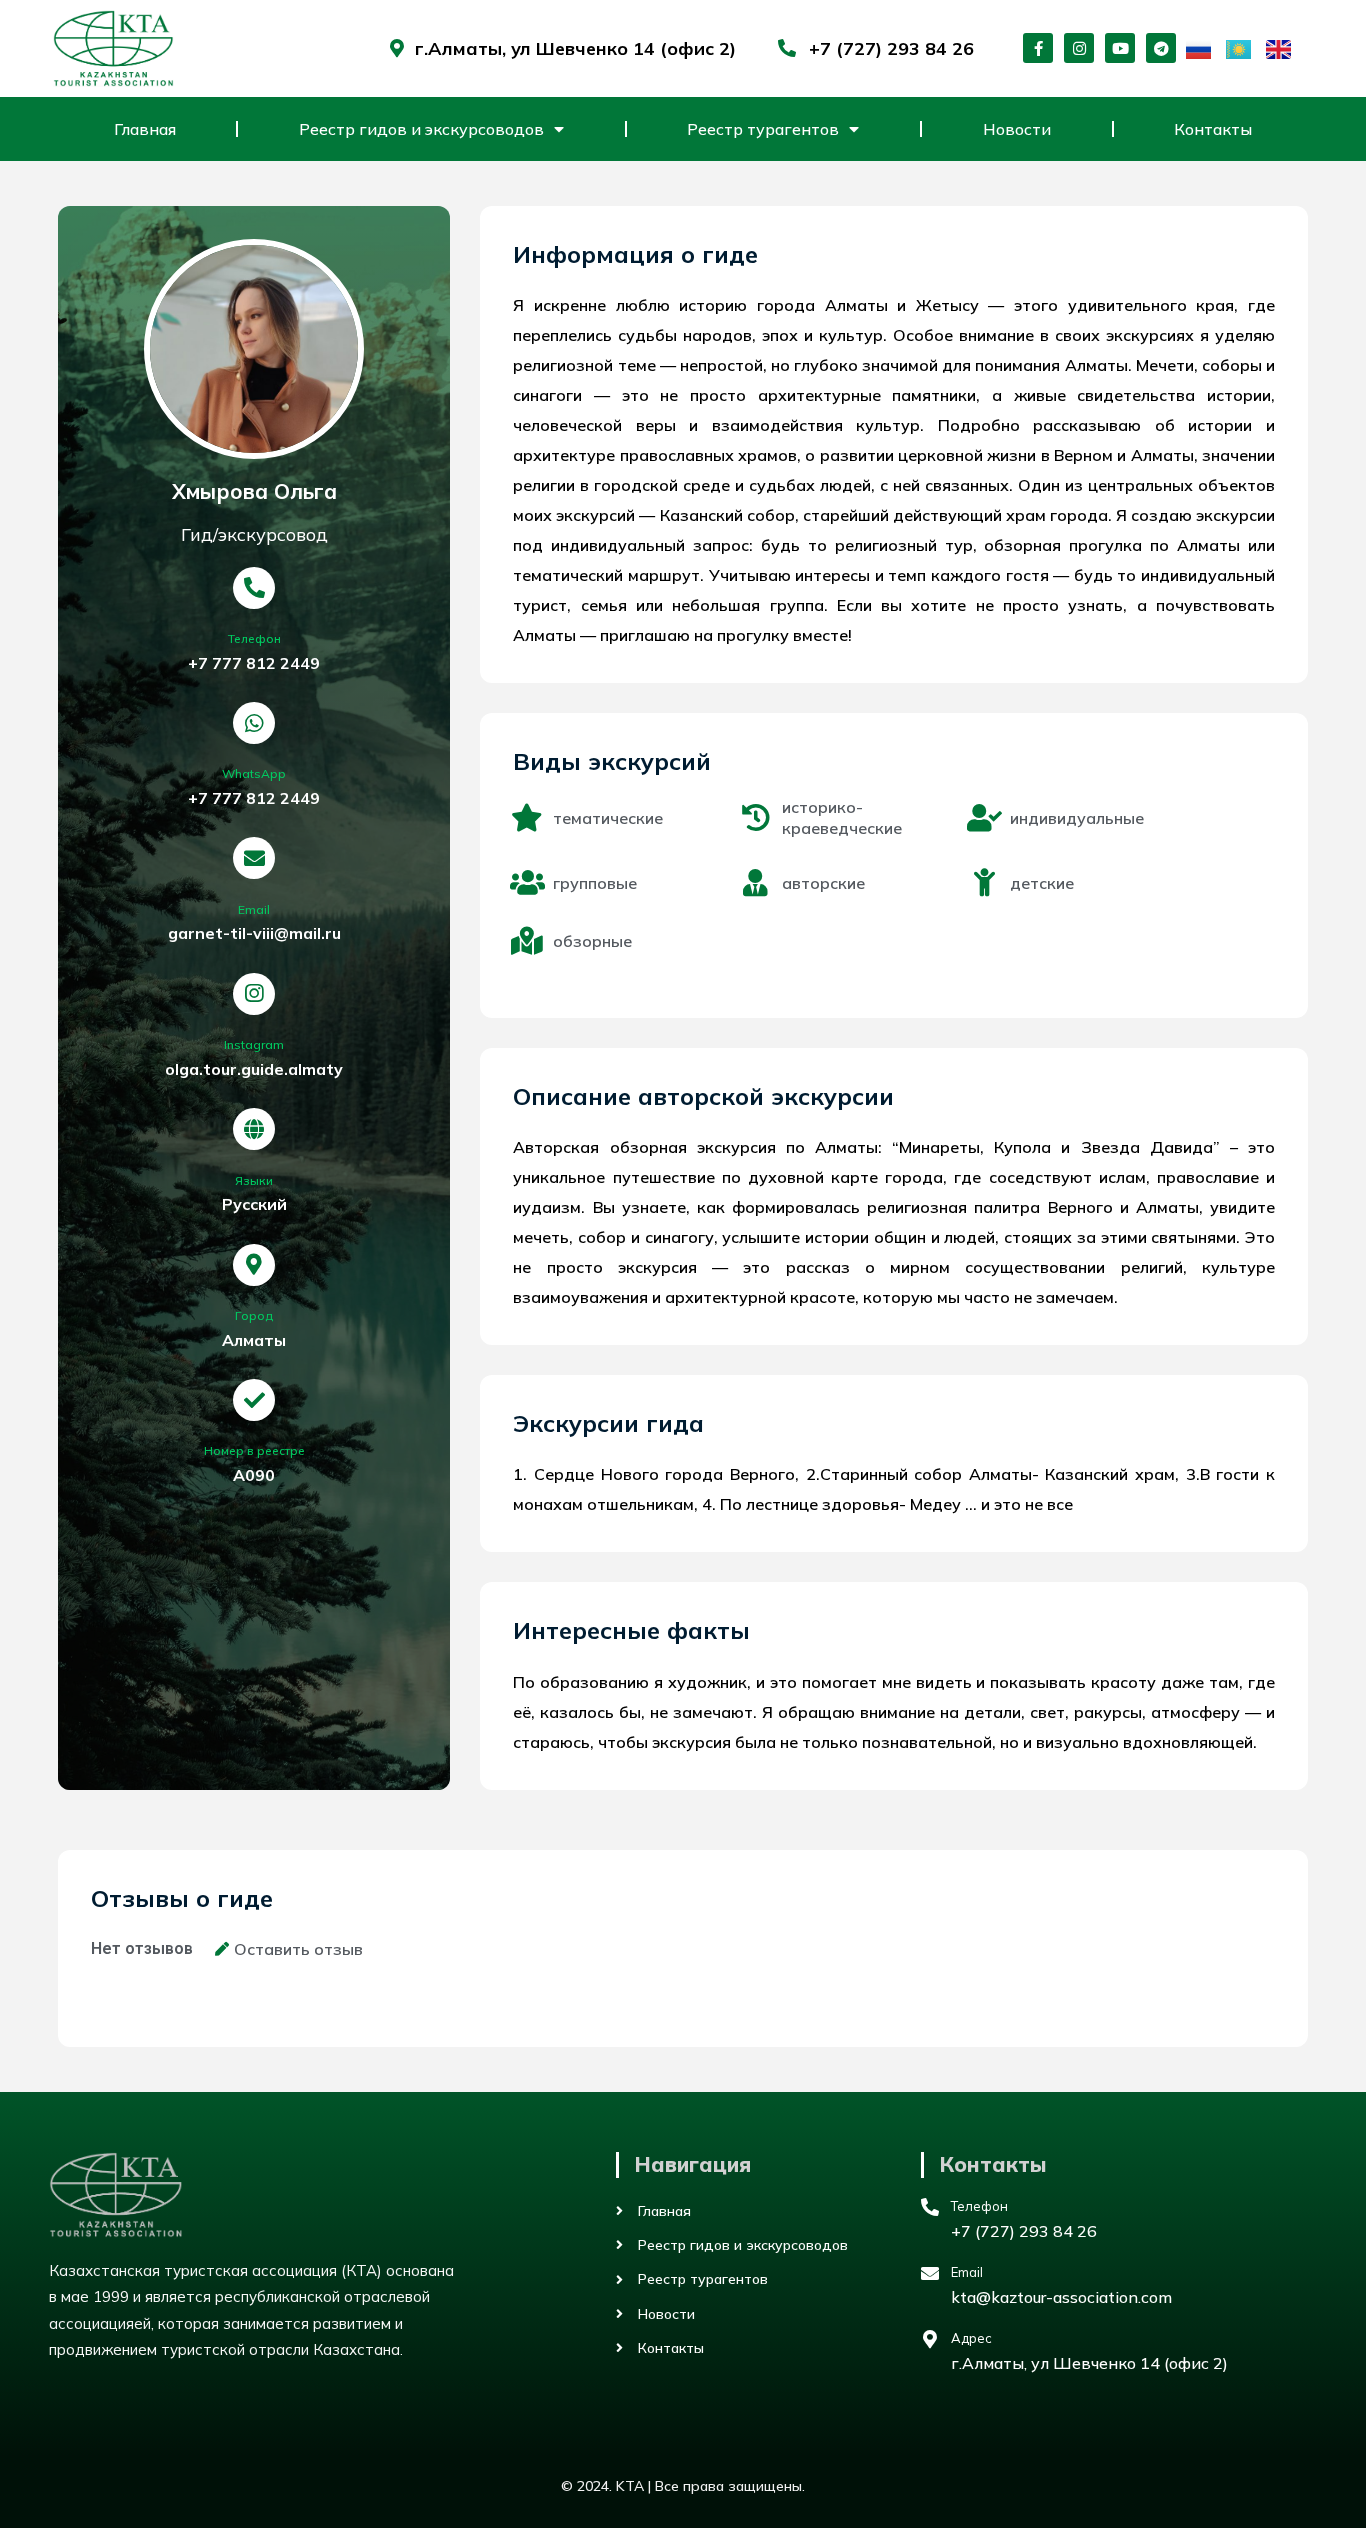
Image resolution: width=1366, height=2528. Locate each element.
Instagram (254, 1044)
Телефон (254, 638)
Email (254, 909)
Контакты (1213, 129)
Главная (145, 129)
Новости (1017, 129)
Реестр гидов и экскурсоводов (421, 129)
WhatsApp (254, 773)
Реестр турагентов (763, 129)
